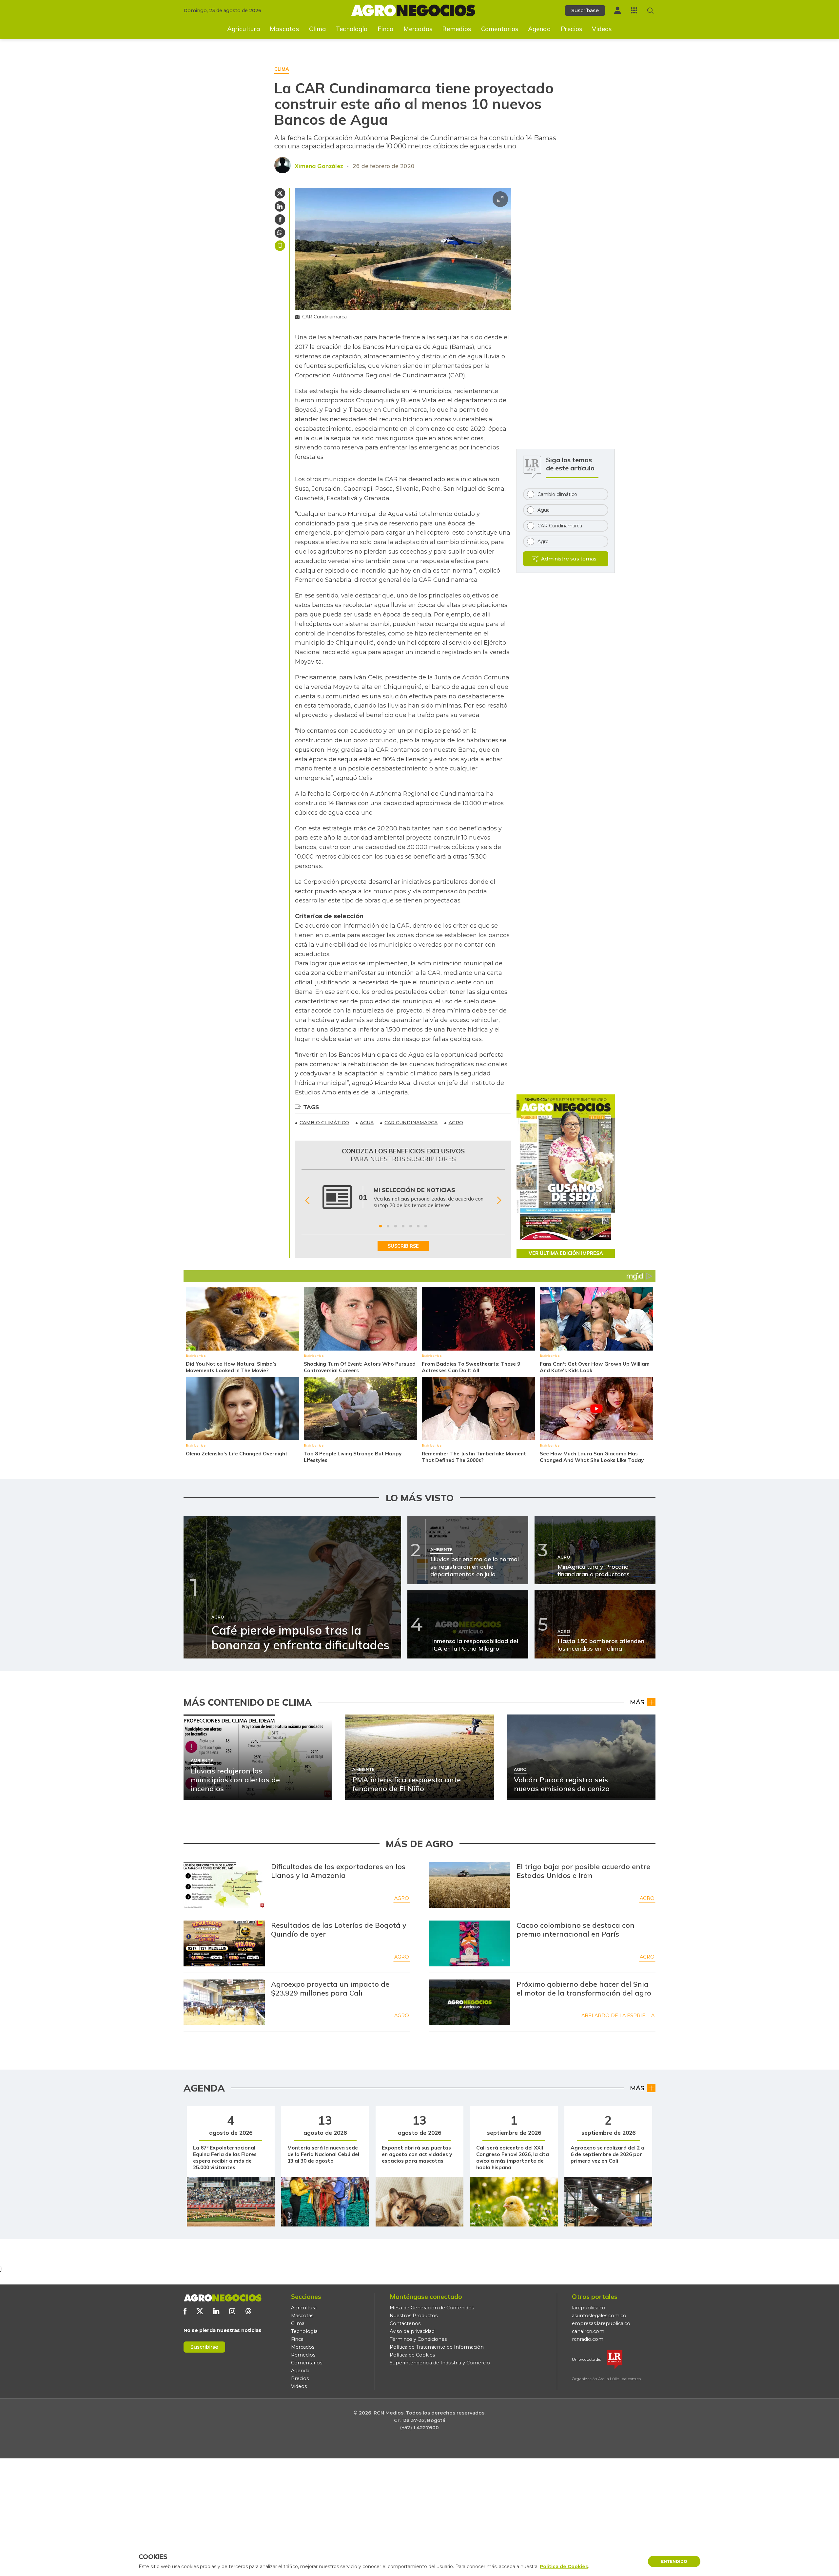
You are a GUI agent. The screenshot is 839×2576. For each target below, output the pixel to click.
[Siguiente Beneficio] (499, 1200)
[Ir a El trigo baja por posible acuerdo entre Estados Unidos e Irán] (470, 1885)
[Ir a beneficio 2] (388, 1226)
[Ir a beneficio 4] (403, 1226)
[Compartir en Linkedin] (280, 206)
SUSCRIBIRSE (403, 1246)
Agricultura (244, 29)
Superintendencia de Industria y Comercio (440, 2363)
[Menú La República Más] (634, 10)
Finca (386, 29)
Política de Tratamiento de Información (437, 2347)
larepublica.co (589, 2308)
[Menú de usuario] (617, 10)
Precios (572, 29)
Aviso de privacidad (412, 2331)
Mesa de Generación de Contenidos (432, 2308)
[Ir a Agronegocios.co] (223, 2298)
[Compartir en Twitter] (280, 193)
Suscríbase (585, 10)
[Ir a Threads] (248, 2311)
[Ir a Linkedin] (216, 2311)
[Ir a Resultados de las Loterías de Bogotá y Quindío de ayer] (224, 1943)
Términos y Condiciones (418, 2339)
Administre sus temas (569, 559)
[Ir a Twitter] (200, 2311)
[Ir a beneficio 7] (426, 1226)
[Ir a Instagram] (232, 2311)
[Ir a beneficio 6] (418, 1226)
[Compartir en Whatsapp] (280, 233)
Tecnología (352, 29)
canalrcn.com (588, 2331)
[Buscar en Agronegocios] (650, 11)
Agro (402, 1898)
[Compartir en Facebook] (280, 219)
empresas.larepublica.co (601, 2323)
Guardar (280, 246)
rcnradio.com (588, 2339)
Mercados (418, 29)
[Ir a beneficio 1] (380, 1226)
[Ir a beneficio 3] (396, 1226)
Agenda (539, 29)
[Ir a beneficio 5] (411, 1226)
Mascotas (284, 29)
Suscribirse (204, 2347)
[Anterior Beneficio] (307, 1200)
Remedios (457, 29)
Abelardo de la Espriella (618, 2016)
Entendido (674, 2561)
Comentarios (500, 29)
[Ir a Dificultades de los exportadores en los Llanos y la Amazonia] (224, 1885)
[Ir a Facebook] (185, 2311)
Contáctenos (405, 2323)
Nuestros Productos (414, 2316)
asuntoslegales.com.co (599, 2316)
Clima (318, 29)
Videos (602, 29)
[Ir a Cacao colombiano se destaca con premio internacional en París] (470, 1943)
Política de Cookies (412, 2355)
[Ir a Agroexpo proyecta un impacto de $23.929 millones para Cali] (224, 2002)
